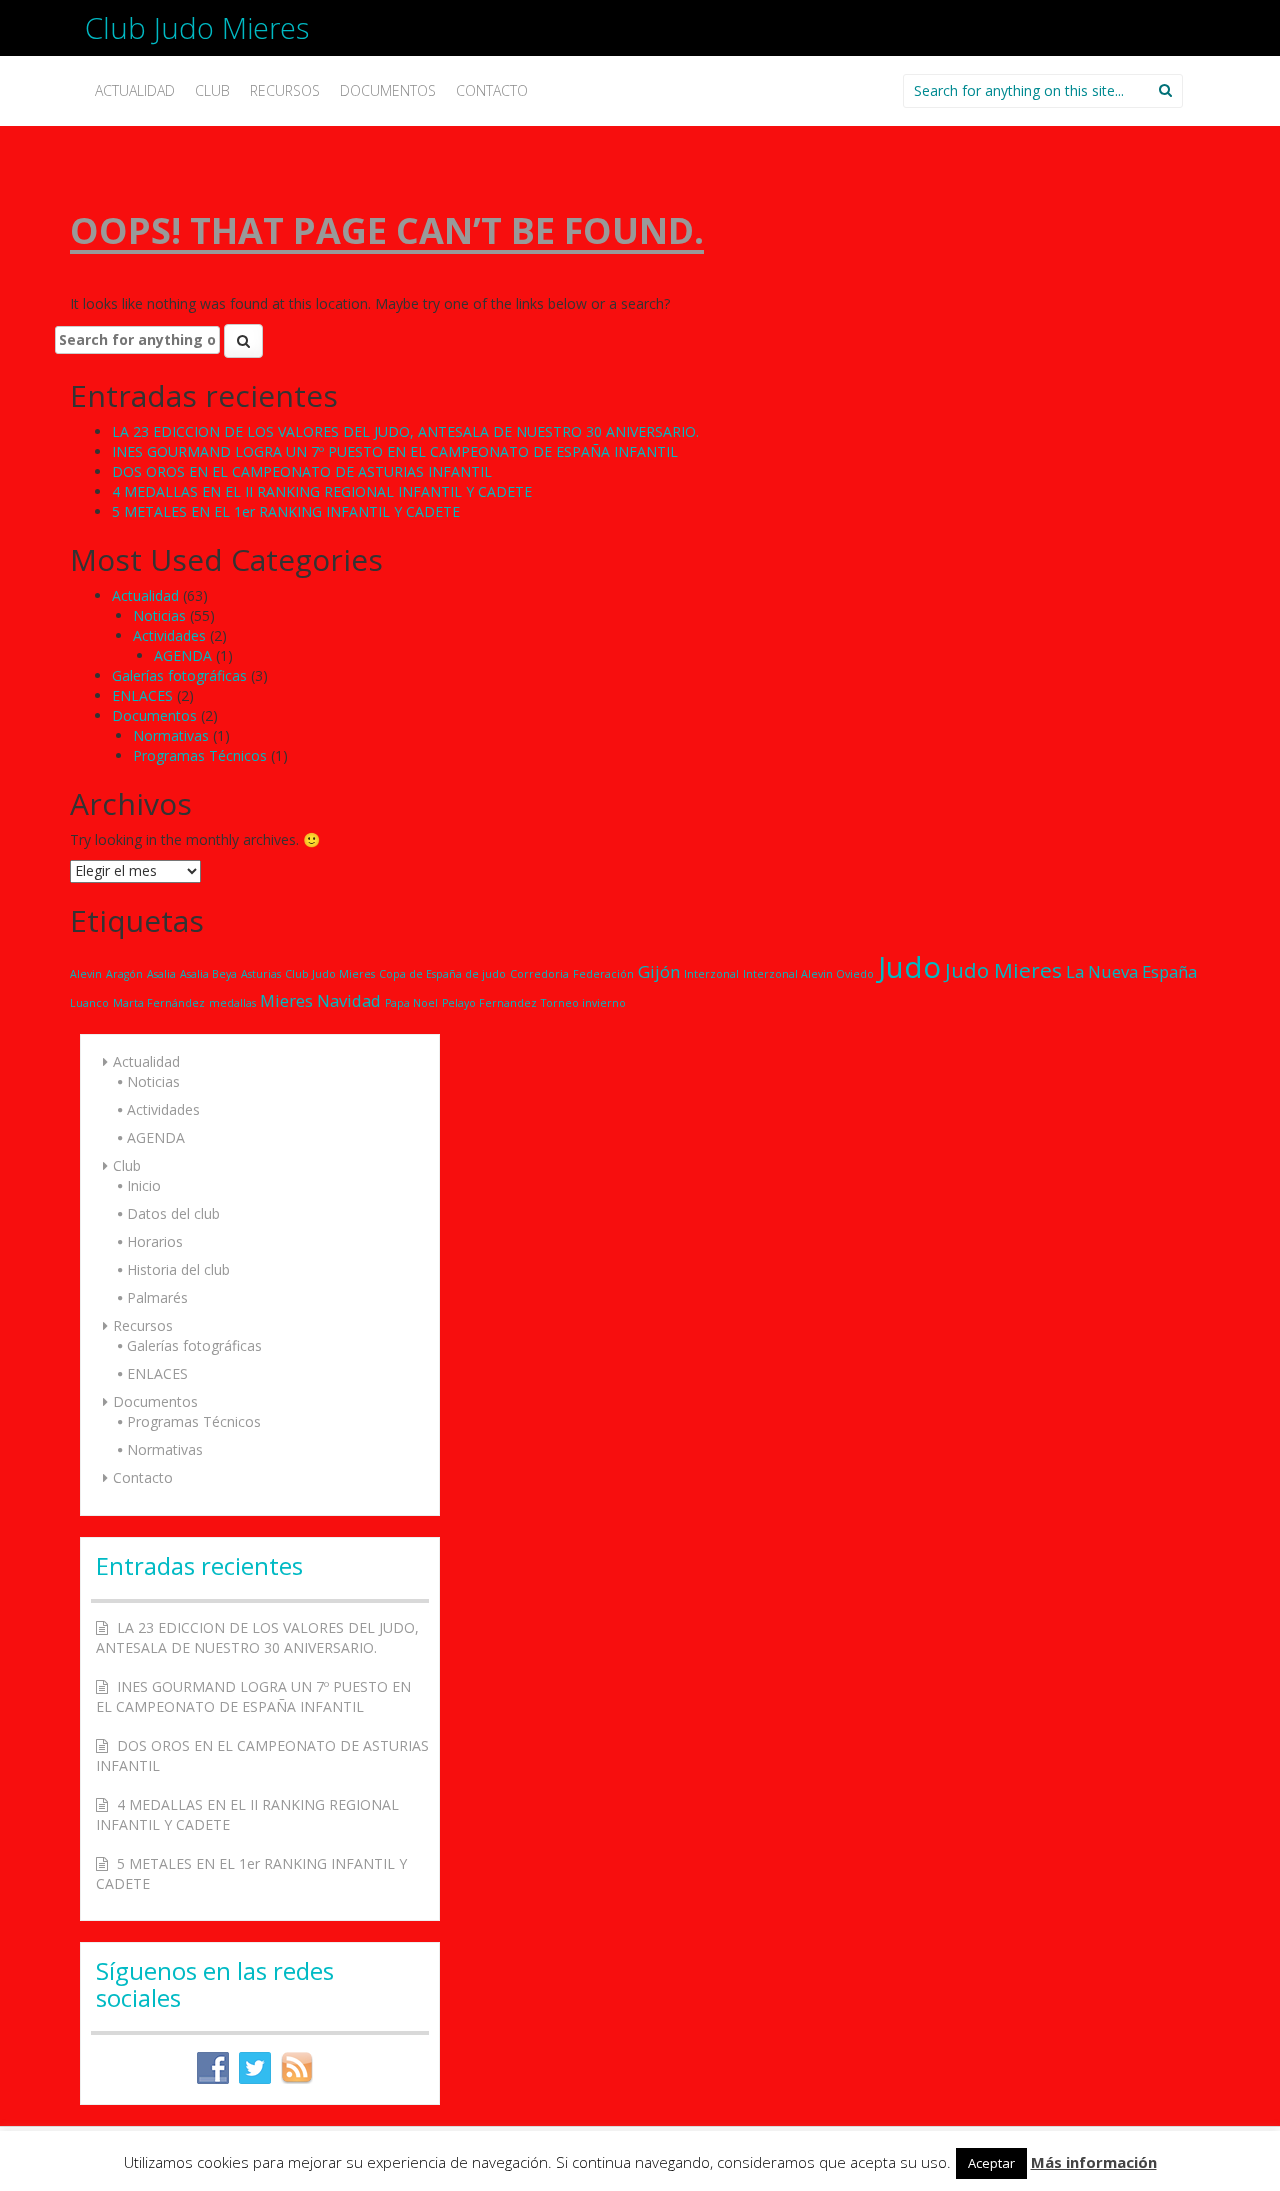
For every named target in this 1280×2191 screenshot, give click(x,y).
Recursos (285, 90)
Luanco (89, 1003)
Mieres (286, 1000)
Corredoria (539, 974)
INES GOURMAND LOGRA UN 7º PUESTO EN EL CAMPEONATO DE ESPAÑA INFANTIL (395, 451)
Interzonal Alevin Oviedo (808, 974)
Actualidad (135, 90)
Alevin (86, 974)
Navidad (349, 1000)
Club (212, 90)
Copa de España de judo (442, 974)
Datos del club (173, 1213)
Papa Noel (411, 1003)
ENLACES (142, 695)
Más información (1094, 2162)
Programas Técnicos (200, 755)
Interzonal (711, 974)
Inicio (144, 1185)
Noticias (159, 615)
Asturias (261, 974)
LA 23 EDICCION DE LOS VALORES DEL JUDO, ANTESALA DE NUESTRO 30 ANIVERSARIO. (405, 431)
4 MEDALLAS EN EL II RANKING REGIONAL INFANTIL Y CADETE (322, 491)
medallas (232, 1003)
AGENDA (183, 655)
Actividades (169, 635)
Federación (603, 974)
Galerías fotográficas (179, 675)
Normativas (171, 735)
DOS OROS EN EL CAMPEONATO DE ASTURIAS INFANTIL (302, 471)
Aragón (124, 974)
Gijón (659, 971)
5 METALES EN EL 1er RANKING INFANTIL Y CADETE (286, 511)
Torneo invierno (583, 1003)
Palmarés (157, 1297)
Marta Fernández (159, 1003)
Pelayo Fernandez (489, 1003)
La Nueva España (1131, 971)
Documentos (388, 90)
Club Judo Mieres (197, 27)
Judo (909, 967)
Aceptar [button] (991, 2163)
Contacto (492, 90)
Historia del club (178, 1269)
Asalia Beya (208, 974)
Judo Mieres (1003, 970)
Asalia (161, 974)
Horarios (155, 1241)
